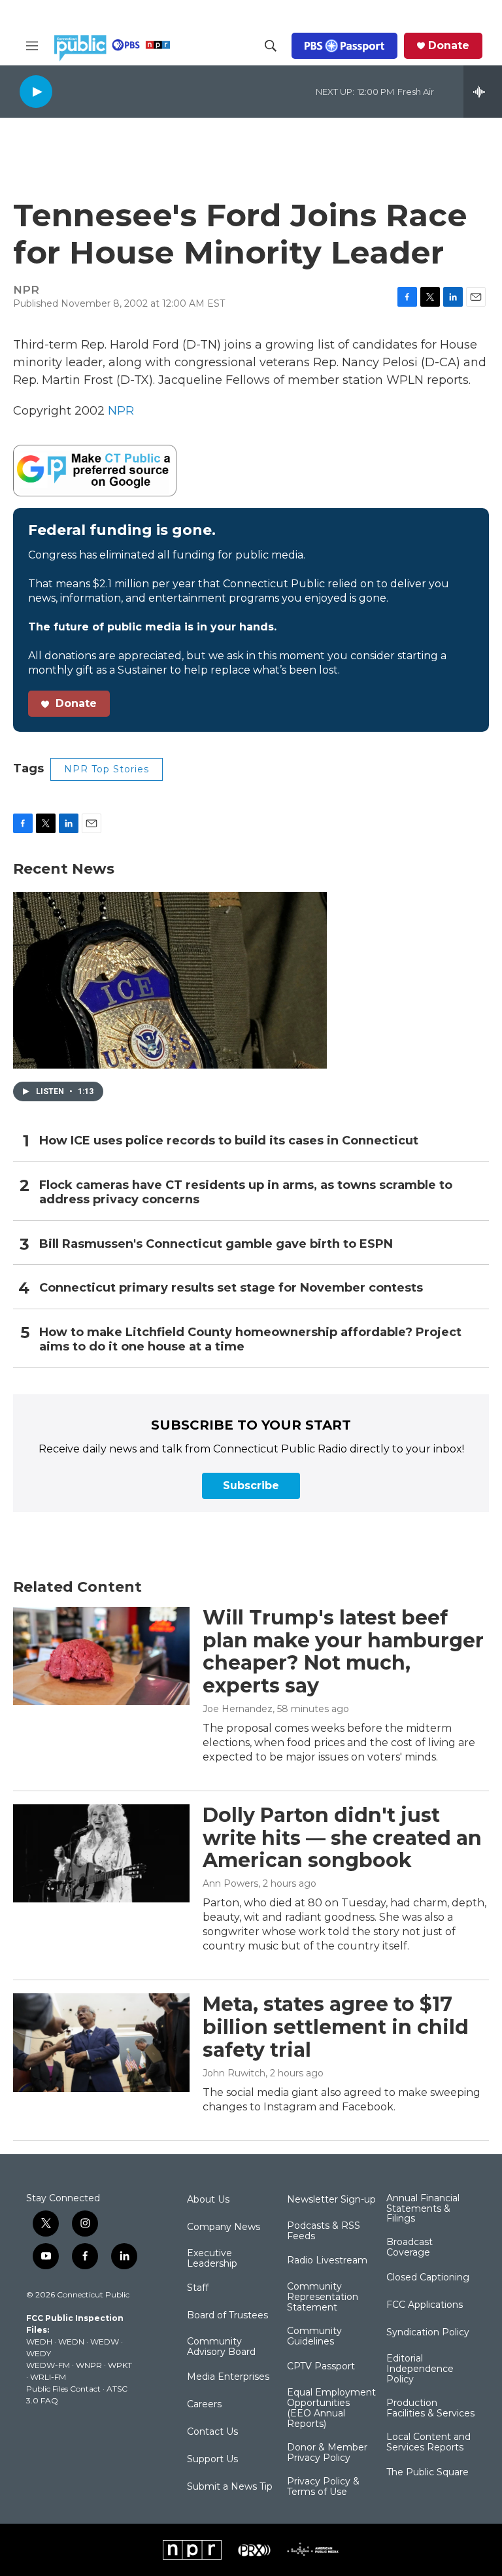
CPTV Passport (321, 2367)
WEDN (71, 2342)
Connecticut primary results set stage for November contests (231, 1288)
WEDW (105, 2342)
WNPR (89, 2365)
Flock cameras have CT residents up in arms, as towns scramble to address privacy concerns (246, 1193)
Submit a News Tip (230, 2487)
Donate (449, 46)
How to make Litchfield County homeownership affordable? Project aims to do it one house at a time (250, 1340)
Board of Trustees (227, 2316)
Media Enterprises (228, 2377)
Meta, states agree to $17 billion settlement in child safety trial (336, 2027)
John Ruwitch (234, 2073)
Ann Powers (230, 1883)
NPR (121, 411)
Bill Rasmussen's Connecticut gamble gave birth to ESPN (216, 1244)
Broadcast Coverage (410, 2248)
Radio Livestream (327, 2261)
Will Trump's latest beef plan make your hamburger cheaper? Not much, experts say (343, 1652)
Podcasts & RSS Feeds (324, 2231)
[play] (36, 91)
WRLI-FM (48, 2377)
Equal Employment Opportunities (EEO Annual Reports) (331, 2409)
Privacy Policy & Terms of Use (323, 2487)
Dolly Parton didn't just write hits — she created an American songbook (342, 1838)
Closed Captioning (428, 2278)
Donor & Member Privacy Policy (327, 2453)
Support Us (212, 2460)
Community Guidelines (314, 2337)
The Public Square (427, 2473)
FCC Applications (425, 2305)
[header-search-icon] (271, 46)
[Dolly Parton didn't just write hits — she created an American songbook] (101, 1853)
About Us (208, 2200)
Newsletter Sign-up (331, 2200)
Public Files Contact (63, 2389)
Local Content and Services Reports (428, 2443)
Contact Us (212, 2432)
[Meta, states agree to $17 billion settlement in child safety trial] (101, 2042)
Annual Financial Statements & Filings (423, 2209)
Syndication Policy (428, 2333)
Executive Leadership (212, 2259)
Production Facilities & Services (430, 2409)
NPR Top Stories (107, 769)
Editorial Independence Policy (420, 2369)
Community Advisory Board (221, 2347)
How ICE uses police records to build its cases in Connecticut (229, 1141)
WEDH (39, 2342)
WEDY (39, 2353)
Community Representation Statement (323, 2297)
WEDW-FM (48, 2365)
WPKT (120, 2365)
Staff (198, 2288)
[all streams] (483, 92)
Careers (204, 2405)
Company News (224, 2227)
